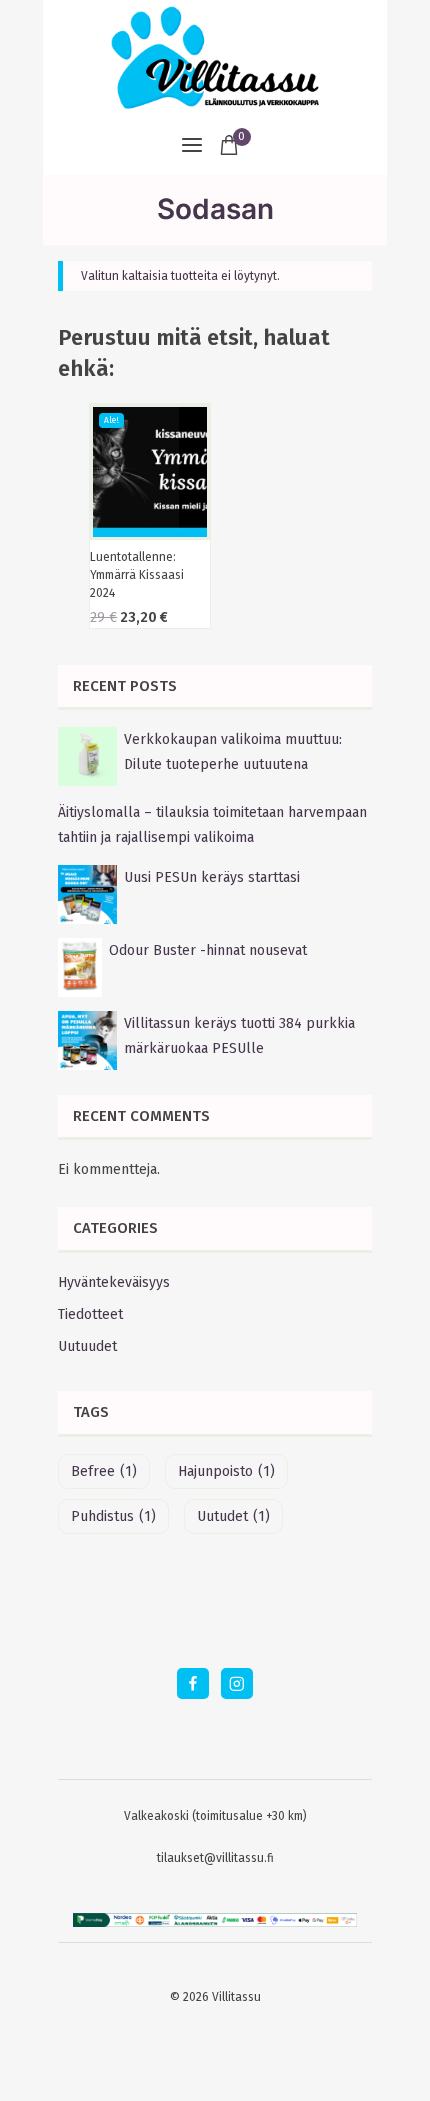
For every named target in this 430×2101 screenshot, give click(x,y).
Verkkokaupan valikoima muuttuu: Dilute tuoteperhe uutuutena (233, 752)
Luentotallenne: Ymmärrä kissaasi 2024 (137, 575)
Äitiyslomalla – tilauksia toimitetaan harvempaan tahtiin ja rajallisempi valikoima (212, 825)
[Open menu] (192, 145)
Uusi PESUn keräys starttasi (212, 877)
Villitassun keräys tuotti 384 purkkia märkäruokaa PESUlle (239, 1036)
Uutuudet (87, 1346)
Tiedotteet (90, 1314)
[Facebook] (192, 1683)
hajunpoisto (226, 1471)
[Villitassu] (215, 57)
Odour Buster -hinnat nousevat (208, 950)
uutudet (233, 1516)
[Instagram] (236, 1683)
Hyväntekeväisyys (114, 1282)
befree (104, 1471)
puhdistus (113, 1516)
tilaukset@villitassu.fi (215, 1858)
